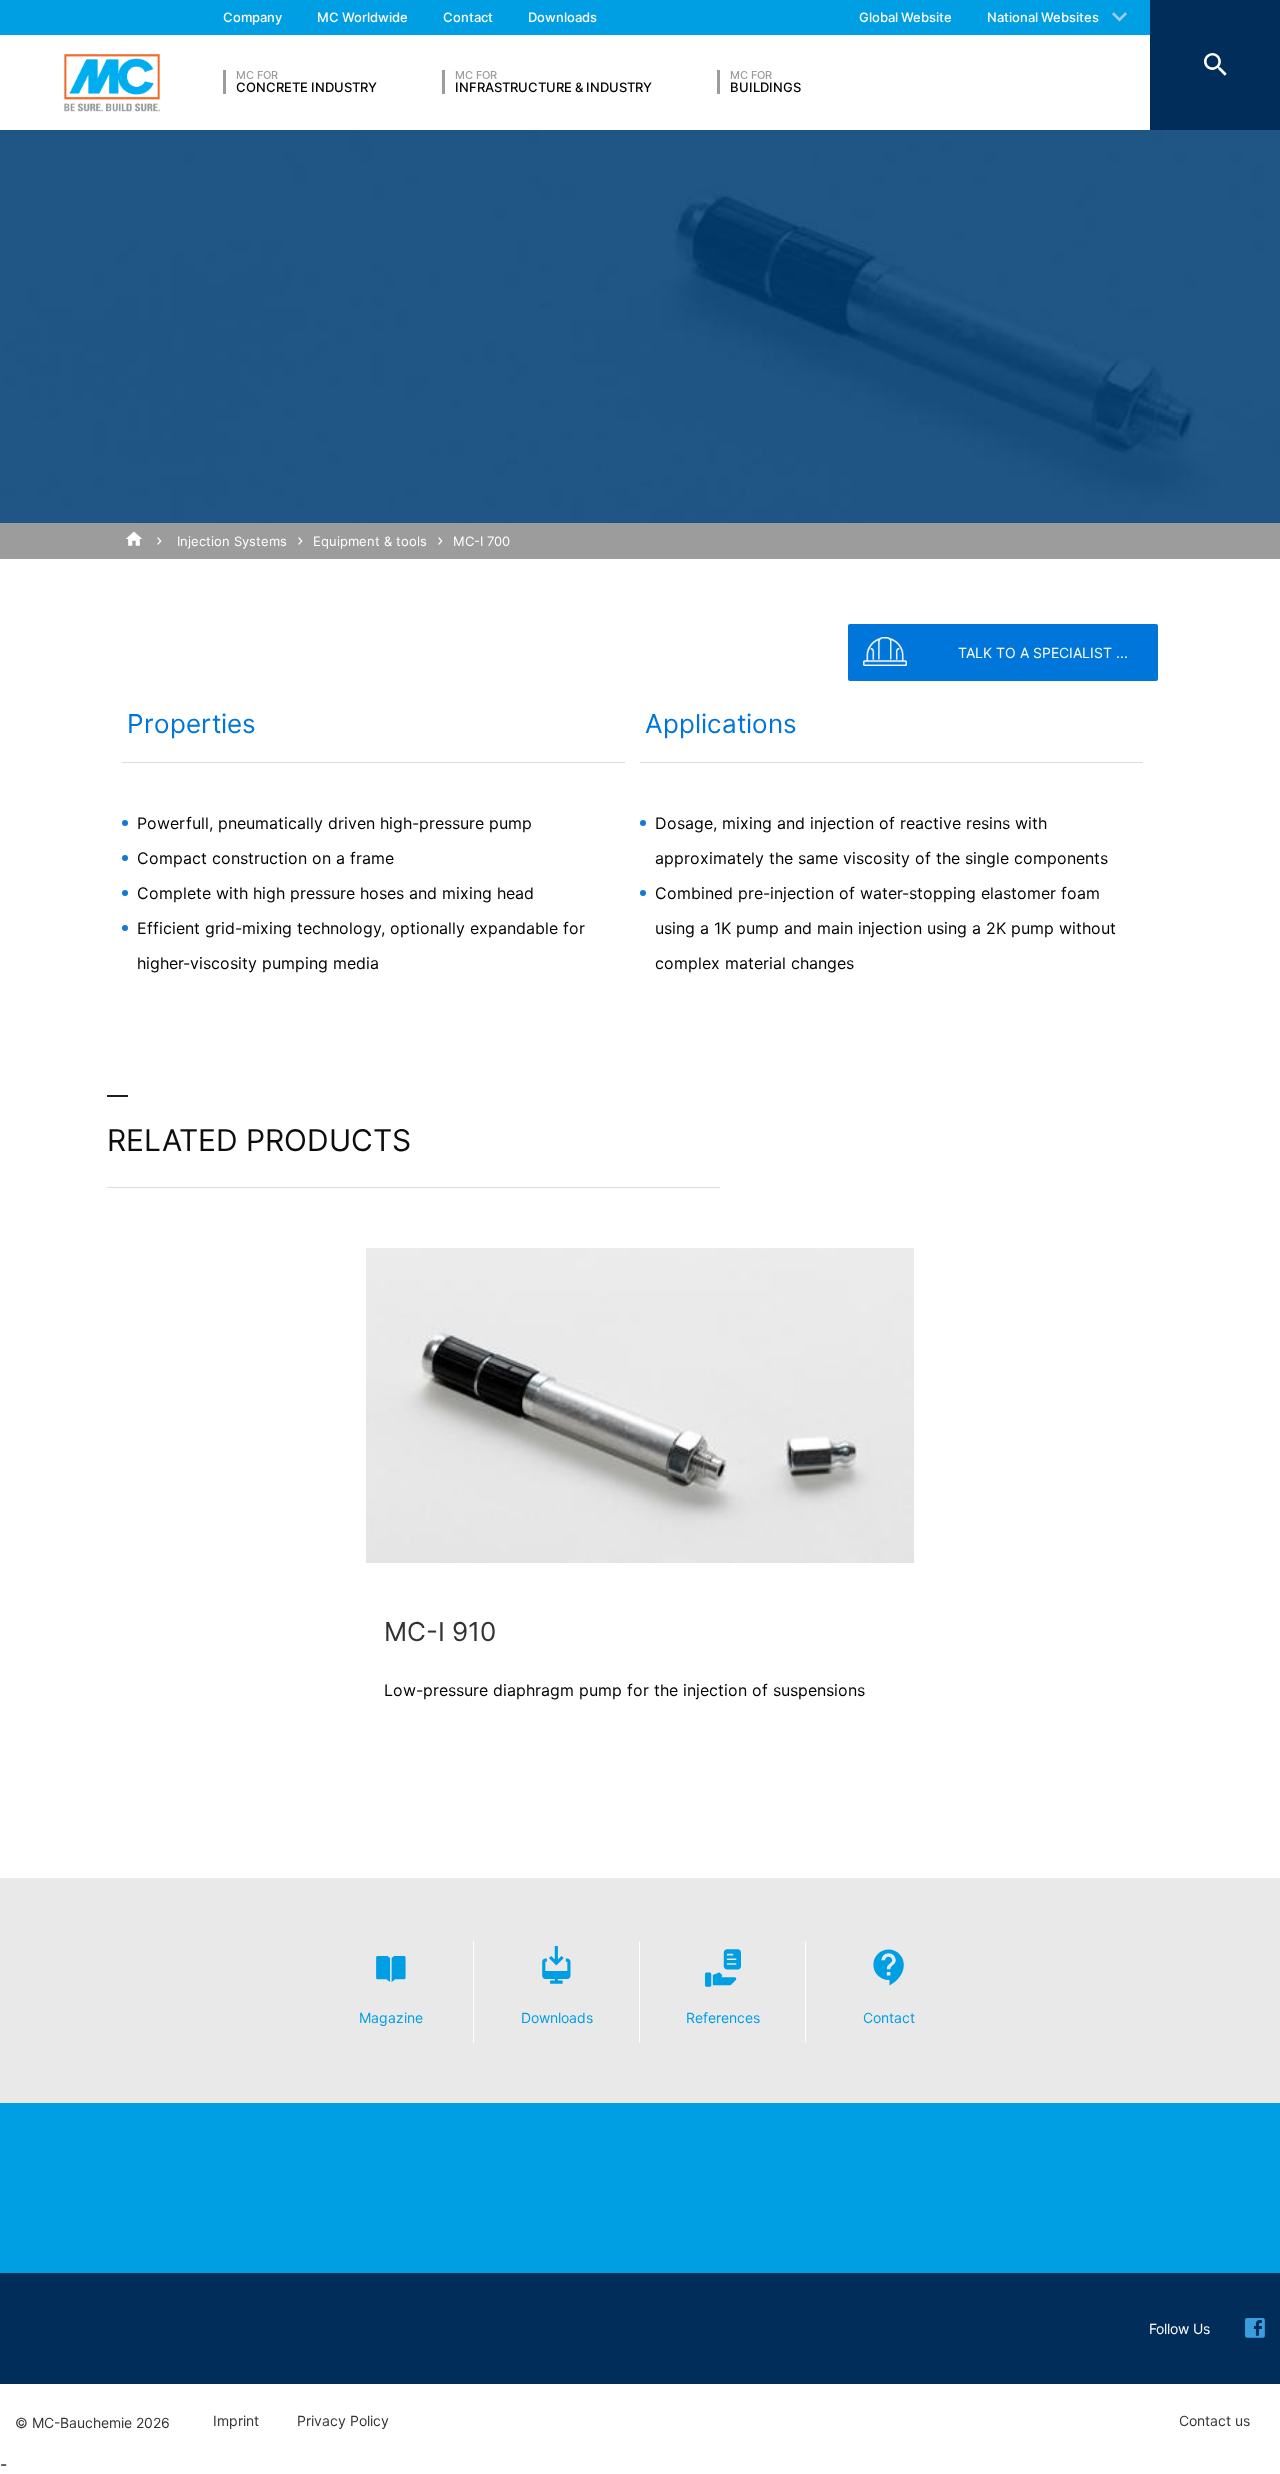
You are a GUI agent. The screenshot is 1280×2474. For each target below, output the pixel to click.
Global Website (905, 17)
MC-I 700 (481, 541)
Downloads (562, 17)
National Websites (1043, 17)
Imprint (236, 2421)
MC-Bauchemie (112, 83)
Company (252, 17)
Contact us (1214, 2421)
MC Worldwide (362, 17)
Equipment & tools (370, 541)
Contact (468, 17)
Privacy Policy (343, 2421)
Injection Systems (232, 541)
